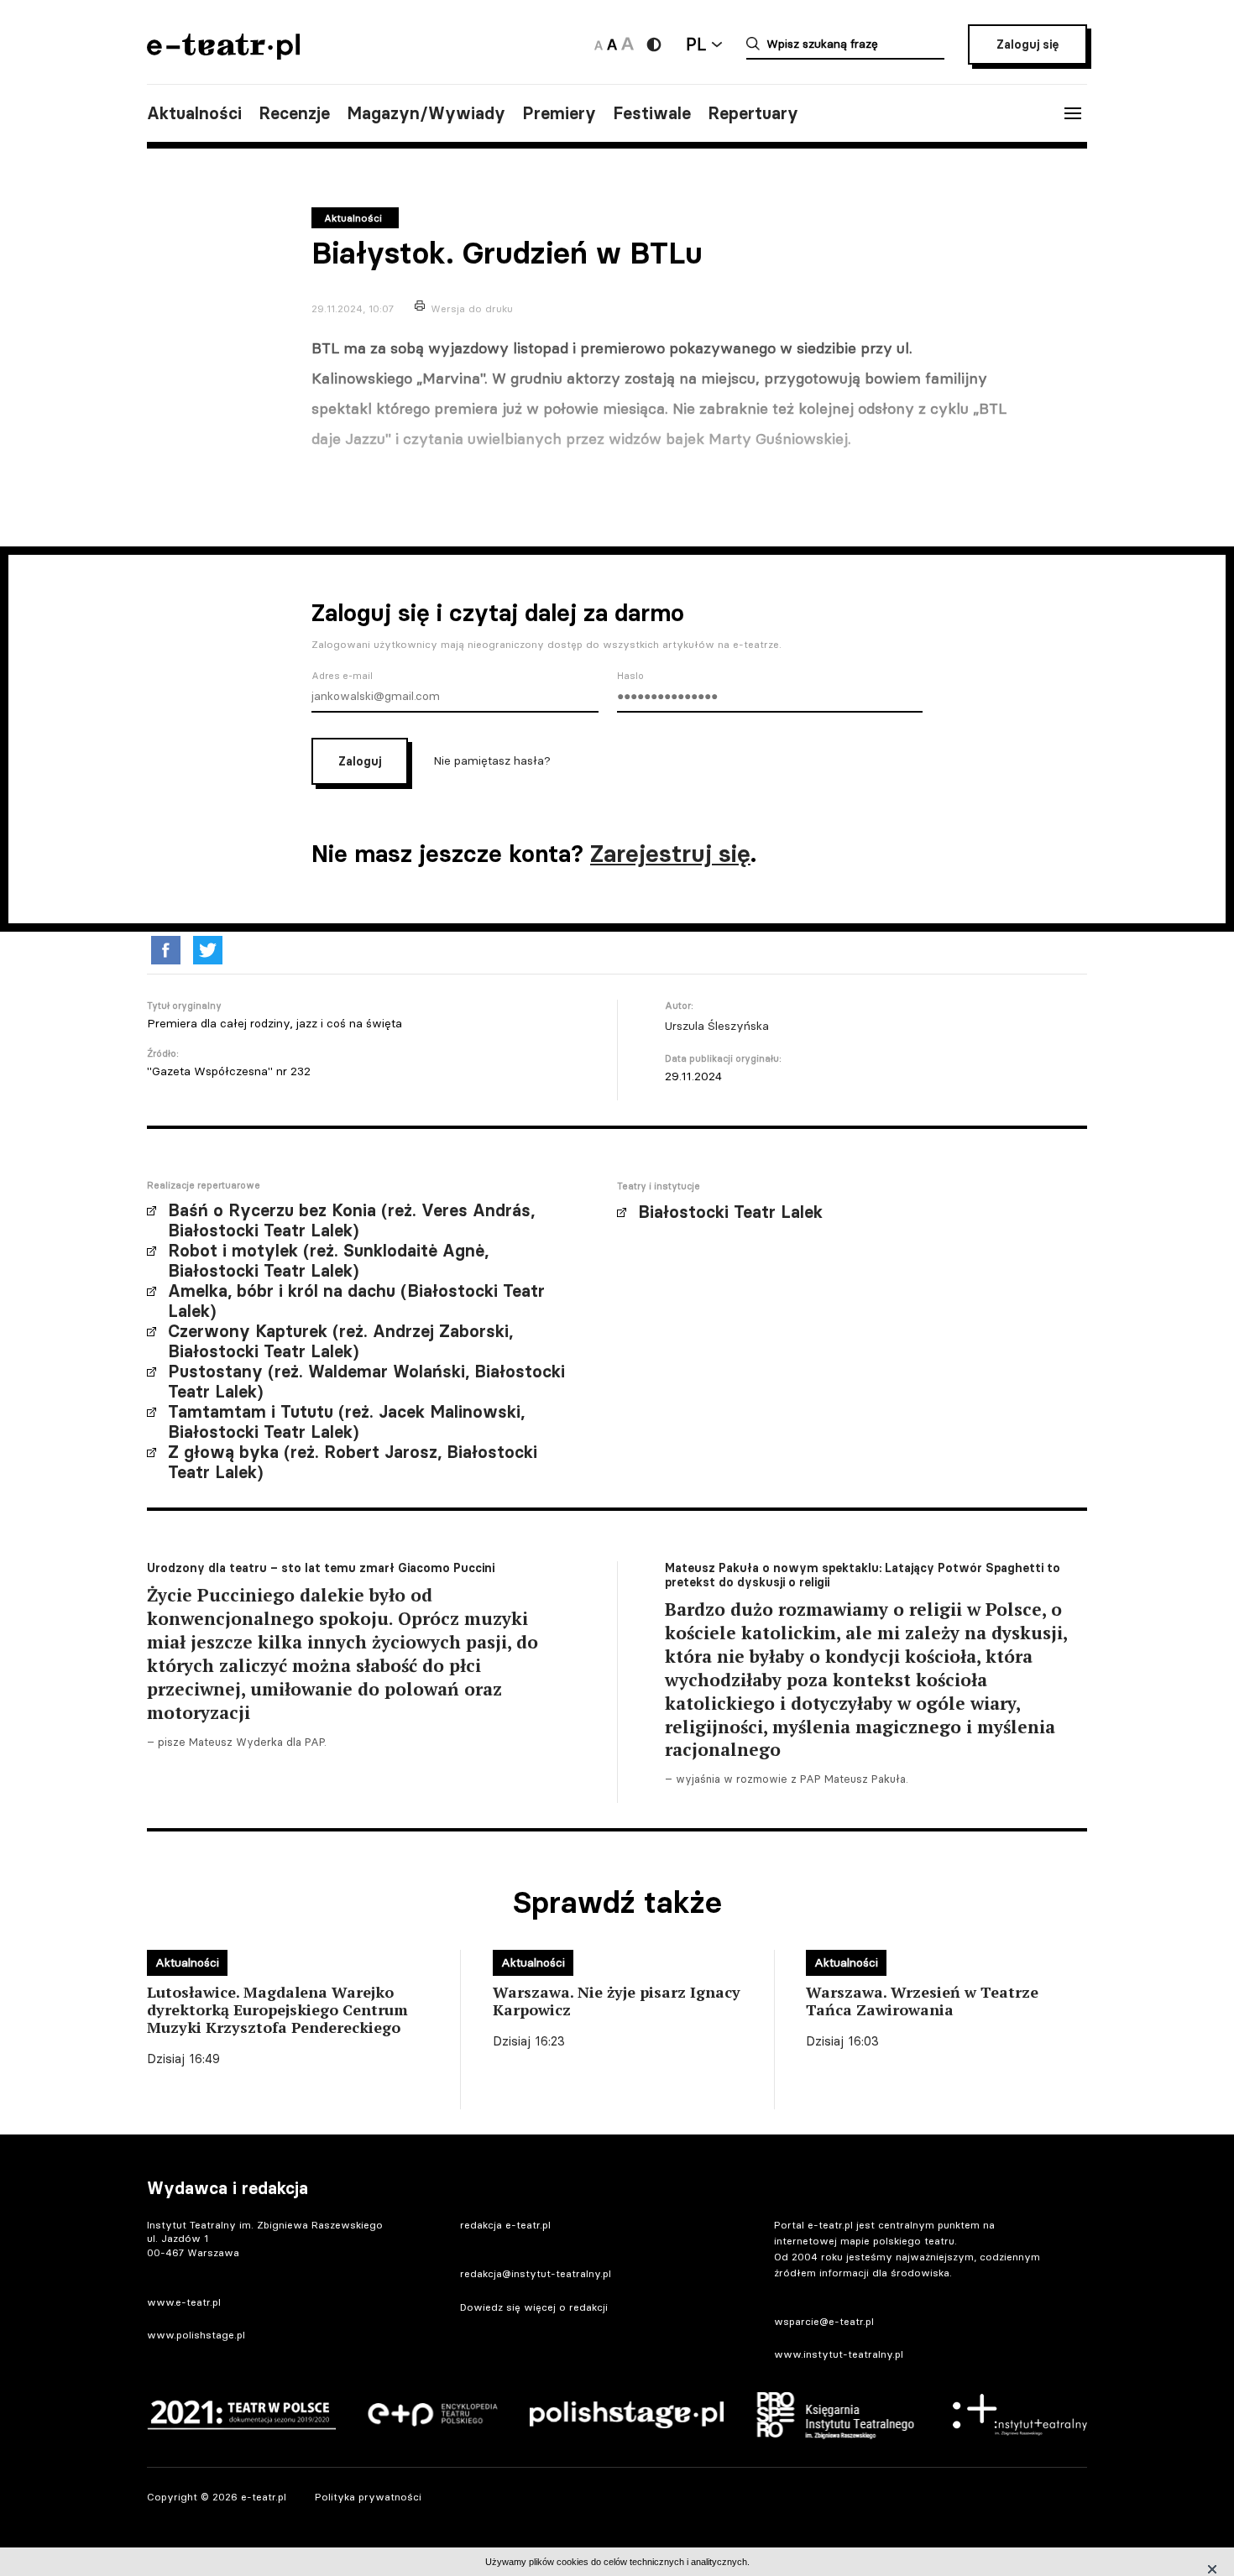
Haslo (630, 676)
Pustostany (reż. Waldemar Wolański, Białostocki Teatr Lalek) (366, 1382)
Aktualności (194, 113)
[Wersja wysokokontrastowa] (654, 44)
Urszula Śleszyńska (717, 1026)
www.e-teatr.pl (184, 2302)
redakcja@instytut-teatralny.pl (536, 2273)
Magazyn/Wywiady (426, 113)
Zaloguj (360, 761)
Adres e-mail (342, 676)
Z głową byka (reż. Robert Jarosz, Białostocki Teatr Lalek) (353, 1462)
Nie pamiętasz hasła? (492, 760)
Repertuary (753, 113)
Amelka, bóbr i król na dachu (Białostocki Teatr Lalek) (356, 1301)
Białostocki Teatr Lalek (730, 1212)
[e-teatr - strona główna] (223, 54)
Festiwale (652, 113)
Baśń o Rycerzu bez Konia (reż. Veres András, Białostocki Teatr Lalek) (351, 1220)
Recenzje (294, 113)
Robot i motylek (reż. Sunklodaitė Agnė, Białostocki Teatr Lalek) (328, 1261)
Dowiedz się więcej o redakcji (534, 2307)
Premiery (559, 113)
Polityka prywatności (368, 2497)
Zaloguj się (1027, 44)
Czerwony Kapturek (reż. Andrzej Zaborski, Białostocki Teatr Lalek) (340, 1341)
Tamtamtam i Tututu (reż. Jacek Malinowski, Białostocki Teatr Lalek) (346, 1422)
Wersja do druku (472, 308)
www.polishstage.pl (196, 2335)
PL (696, 44)
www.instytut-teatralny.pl (839, 2354)
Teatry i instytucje (659, 1186)
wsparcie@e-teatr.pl (824, 2321)
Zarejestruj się (670, 854)
